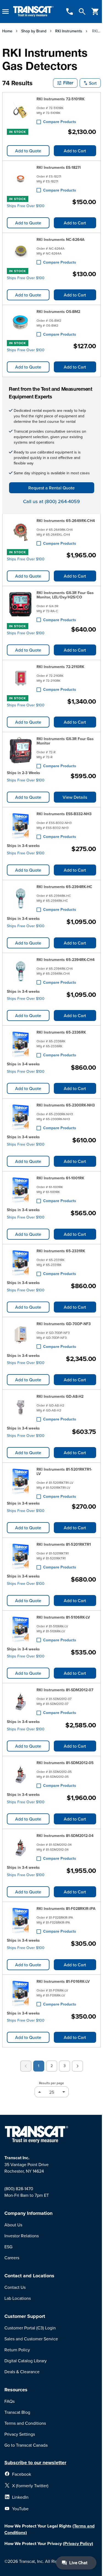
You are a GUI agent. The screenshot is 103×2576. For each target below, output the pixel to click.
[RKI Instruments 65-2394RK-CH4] (21, 971)
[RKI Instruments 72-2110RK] (21, 678)
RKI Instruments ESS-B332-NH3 (64, 814)
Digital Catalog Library (26, 2361)
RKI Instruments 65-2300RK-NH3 (66, 1105)
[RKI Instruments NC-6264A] (21, 251)
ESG (8, 2247)
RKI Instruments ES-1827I (59, 167)
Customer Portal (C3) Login (30, 2328)
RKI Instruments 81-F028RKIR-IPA (66, 1909)
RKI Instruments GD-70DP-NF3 (64, 1324)
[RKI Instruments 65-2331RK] (21, 1262)
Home (7, 31)
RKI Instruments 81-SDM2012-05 (65, 1763)
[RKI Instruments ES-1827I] (21, 179)
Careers (12, 2258)
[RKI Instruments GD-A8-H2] (21, 1408)
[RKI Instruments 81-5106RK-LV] (21, 1629)
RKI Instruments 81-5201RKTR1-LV (64, 1471)
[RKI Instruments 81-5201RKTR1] (21, 1556)
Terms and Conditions (25, 2423)
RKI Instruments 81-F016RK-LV (63, 1981)
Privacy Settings (20, 2434)
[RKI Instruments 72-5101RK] (21, 110)
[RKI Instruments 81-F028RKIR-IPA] (21, 1920)
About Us (13, 2225)
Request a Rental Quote (51, 488)
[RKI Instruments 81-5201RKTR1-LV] (21, 1482)
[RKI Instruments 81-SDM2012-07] (21, 1701)
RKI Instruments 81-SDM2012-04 (65, 1836)
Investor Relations (22, 2236)
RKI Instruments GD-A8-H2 (60, 1396)
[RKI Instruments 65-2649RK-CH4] (21, 532)
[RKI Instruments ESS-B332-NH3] (21, 825)
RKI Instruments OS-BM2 (58, 312)
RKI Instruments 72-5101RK (61, 99)
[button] (65, 83)
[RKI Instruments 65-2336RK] (21, 1044)
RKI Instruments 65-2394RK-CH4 (66, 960)
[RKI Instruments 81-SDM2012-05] (21, 1774)
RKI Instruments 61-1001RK (60, 1178)
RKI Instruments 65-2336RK (61, 1032)
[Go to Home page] (33, 12)
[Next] (77, 2066)
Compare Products (60, 122)
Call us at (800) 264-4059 (51, 501)
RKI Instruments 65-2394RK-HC (64, 887)
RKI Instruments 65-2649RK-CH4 (66, 521)
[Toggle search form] (82, 12)
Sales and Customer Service (31, 2339)
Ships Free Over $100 (26, 206)
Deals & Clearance (22, 2372)
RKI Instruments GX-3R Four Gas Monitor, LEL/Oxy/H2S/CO (65, 595)
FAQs (9, 2401)
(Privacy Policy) (78, 2544)
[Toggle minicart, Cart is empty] (95, 12)
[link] (26, 2066)
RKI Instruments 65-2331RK (61, 1251)
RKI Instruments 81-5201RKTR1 (64, 1544)
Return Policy (17, 2350)
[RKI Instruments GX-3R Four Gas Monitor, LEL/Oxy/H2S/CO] (21, 605)
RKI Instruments (69, 31)
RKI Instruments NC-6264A (61, 239)
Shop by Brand (34, 31)
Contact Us (15, 2287)
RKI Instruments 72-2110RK (60, 667)
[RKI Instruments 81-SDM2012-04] (21, 1847)
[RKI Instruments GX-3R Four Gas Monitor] (21, 751)
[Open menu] (5, 12)
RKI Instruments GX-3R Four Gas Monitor (65, 741)
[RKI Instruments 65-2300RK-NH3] (21, 1117)
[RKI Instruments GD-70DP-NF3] (21, 1335)
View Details (75, 797)
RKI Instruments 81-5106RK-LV (63, 1617)
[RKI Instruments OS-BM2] (21, 323)
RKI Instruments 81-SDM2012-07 (65, 1690)
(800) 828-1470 (19, 2189)
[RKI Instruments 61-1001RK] (21, 1189)
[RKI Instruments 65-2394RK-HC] (21, 898)
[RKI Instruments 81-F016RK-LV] (21, 1993)
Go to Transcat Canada (26, 2445)
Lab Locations (18, 2298)
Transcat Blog (17, 2412)
